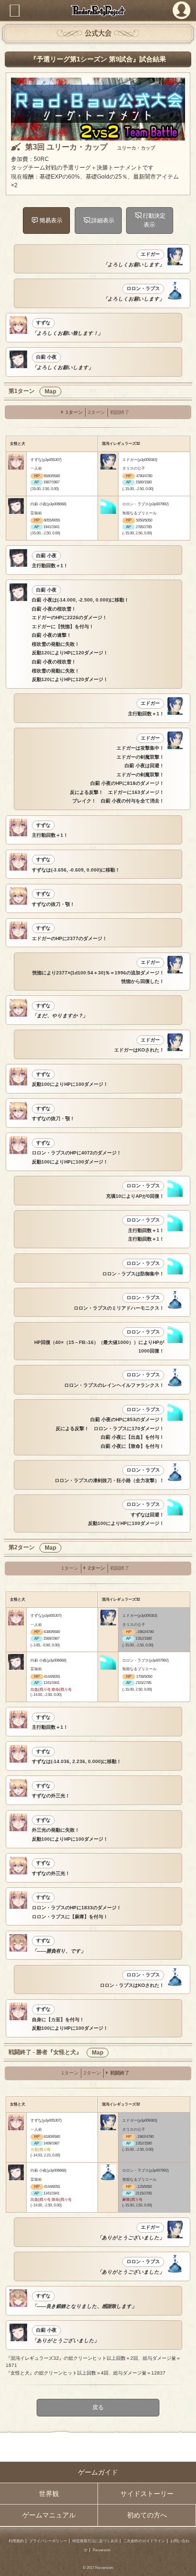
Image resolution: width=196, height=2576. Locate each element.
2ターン (97, 412)
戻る (98, 2407)
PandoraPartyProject (98, 10)
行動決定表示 (154, 220)
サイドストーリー (147, 2494)
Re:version (102, 2550)
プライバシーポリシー (48, 2541)
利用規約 (16, 2541)
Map (50, 391)
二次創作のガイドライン (144, 2541)
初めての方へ (147, 2515)
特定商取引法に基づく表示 (95, 2541)
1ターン (74, 412)
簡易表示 (50, 220)
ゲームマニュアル (49, 2515)
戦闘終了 (120, 412)
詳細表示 (102, 220)
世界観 (49, 2494)
